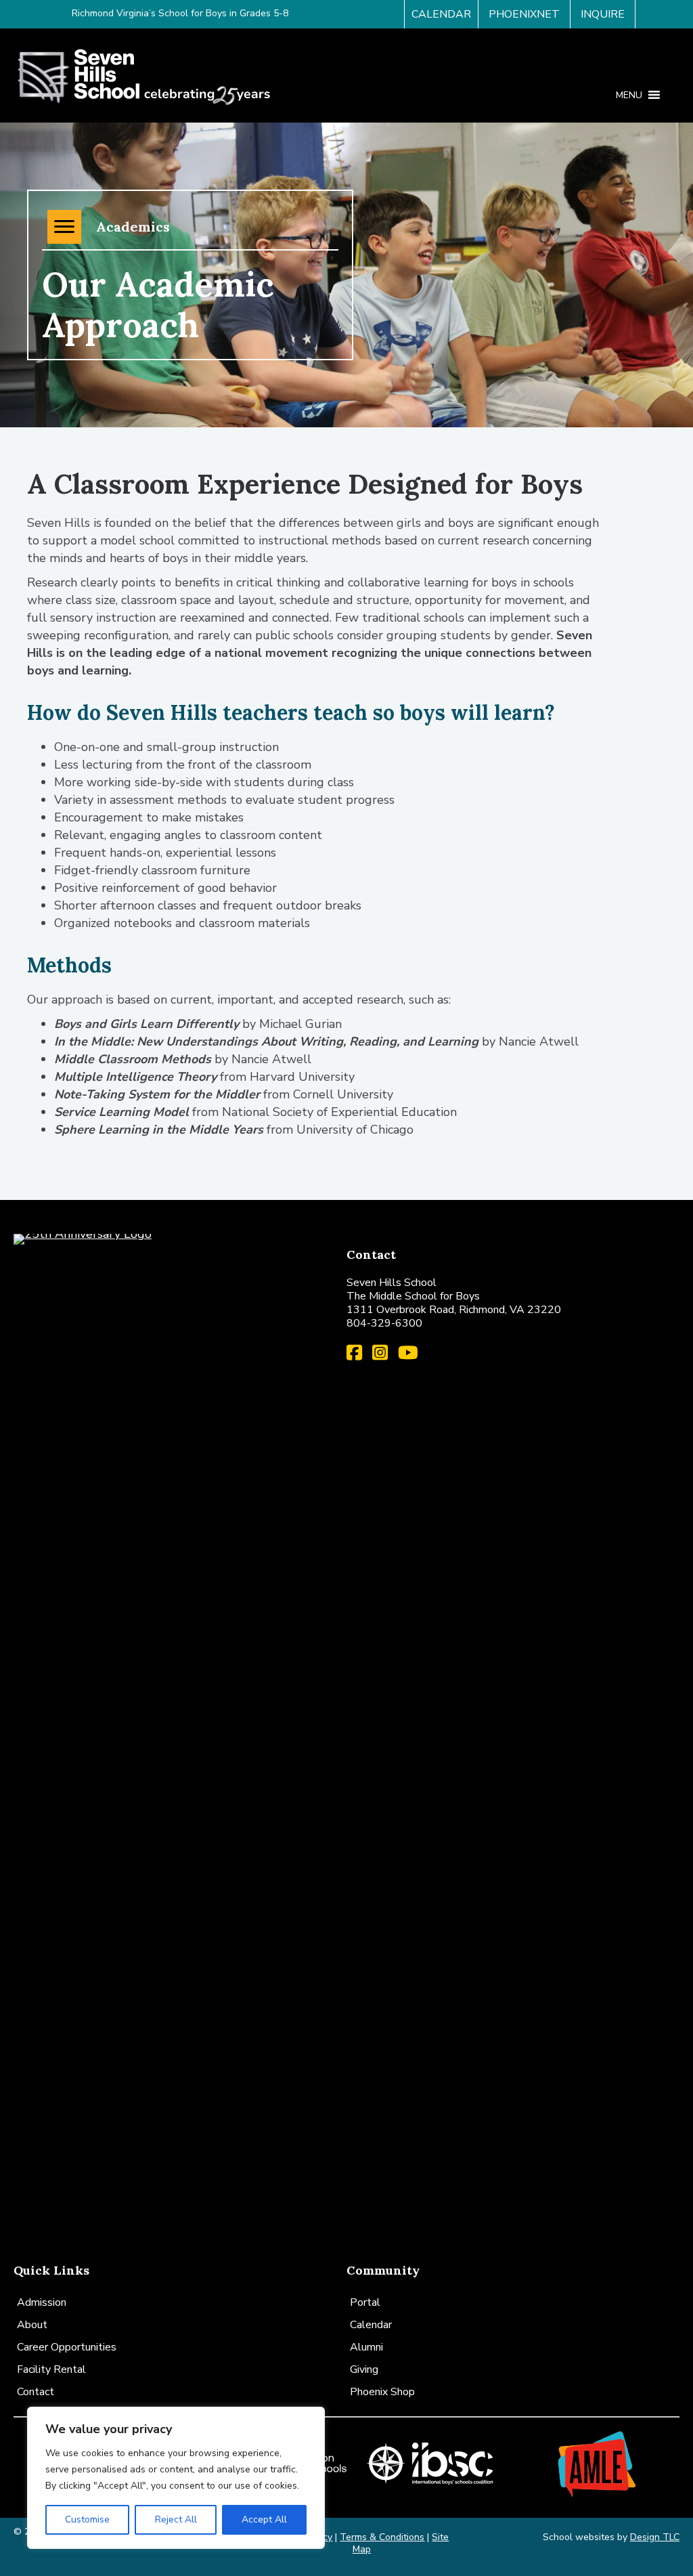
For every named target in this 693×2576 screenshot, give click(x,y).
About (32, 2325)
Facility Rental (51, 2369)
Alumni (366, 2347)
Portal (365, 2302)
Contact (36, 2392)
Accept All (264, 2519)
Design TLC (655, 2537)
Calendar (371, 2325)
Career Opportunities (67, 2347)
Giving (364, 2369)
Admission (42, 2302)
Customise (87, 2519)
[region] (176, 2478)
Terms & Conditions (382, 2537)
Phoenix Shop (382, 2392)
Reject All (176, 2519)
